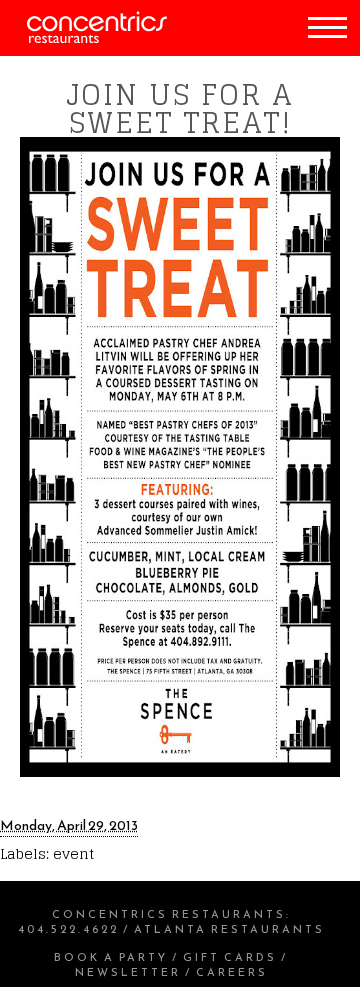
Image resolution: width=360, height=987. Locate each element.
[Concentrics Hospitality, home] (83, 38)
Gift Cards (230, 957)
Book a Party (111, 957)
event (73, 853)
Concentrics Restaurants (169, 914)
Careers (232, 972)
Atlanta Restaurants (229, 929)
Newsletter (128, 972)
